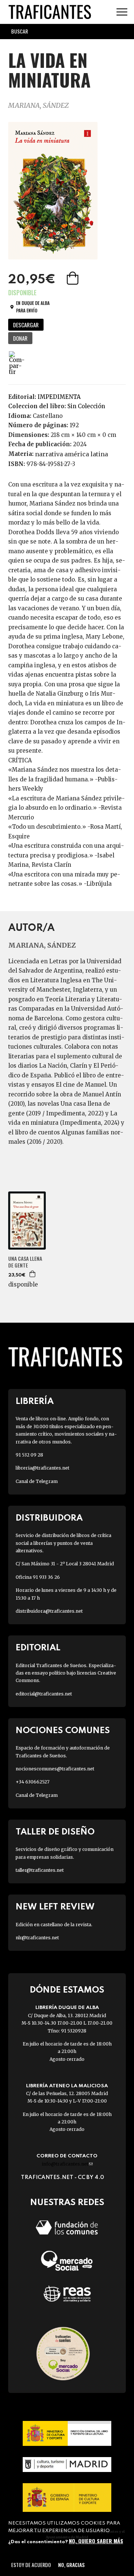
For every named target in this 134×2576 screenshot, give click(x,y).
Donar (20, 338)
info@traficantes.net (67, 2164)
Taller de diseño (55, 1832)
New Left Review (55, 1907)
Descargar (26, 325)
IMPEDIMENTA (59, 397)
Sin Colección (86, 406)
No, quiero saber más (96, 2541)
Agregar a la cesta (73, 278)
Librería (35, 1402)
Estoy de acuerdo (31, 2565)
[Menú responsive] (122, 12)
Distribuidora (49, 1518)
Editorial (38, 1648)
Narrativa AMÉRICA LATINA (71, 454)
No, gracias (71, 2565)
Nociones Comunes (63, 1731)
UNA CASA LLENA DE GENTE (25, 1262)
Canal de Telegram (37, 1481)
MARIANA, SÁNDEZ (39, 105)
